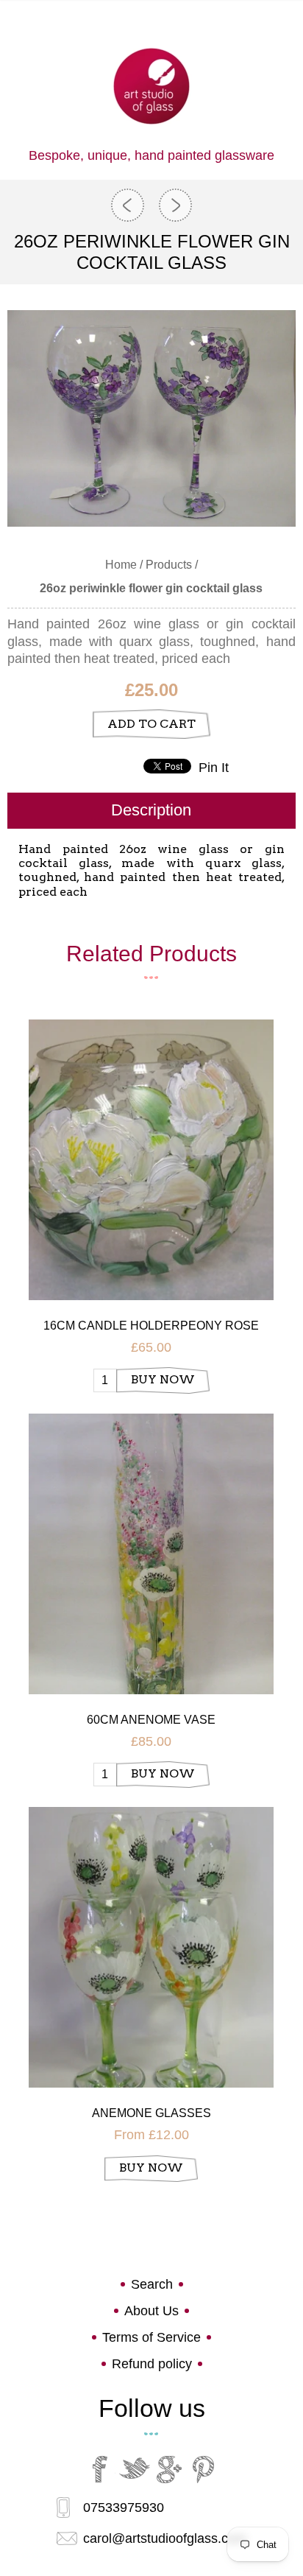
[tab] (151, 811)
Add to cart (151, 724)
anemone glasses (151, 2113)
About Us (151, 2311)
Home (121, 565)
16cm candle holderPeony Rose (151, 1326)
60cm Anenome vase (151, 1720)
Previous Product (128, 205)
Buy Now (163, 1379)
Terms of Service (151, 2337)
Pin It (214, 768)
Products (169, 565)
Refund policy (152, 2364)
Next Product (175, 205)
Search (152, 2284)
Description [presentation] (151, 810)
